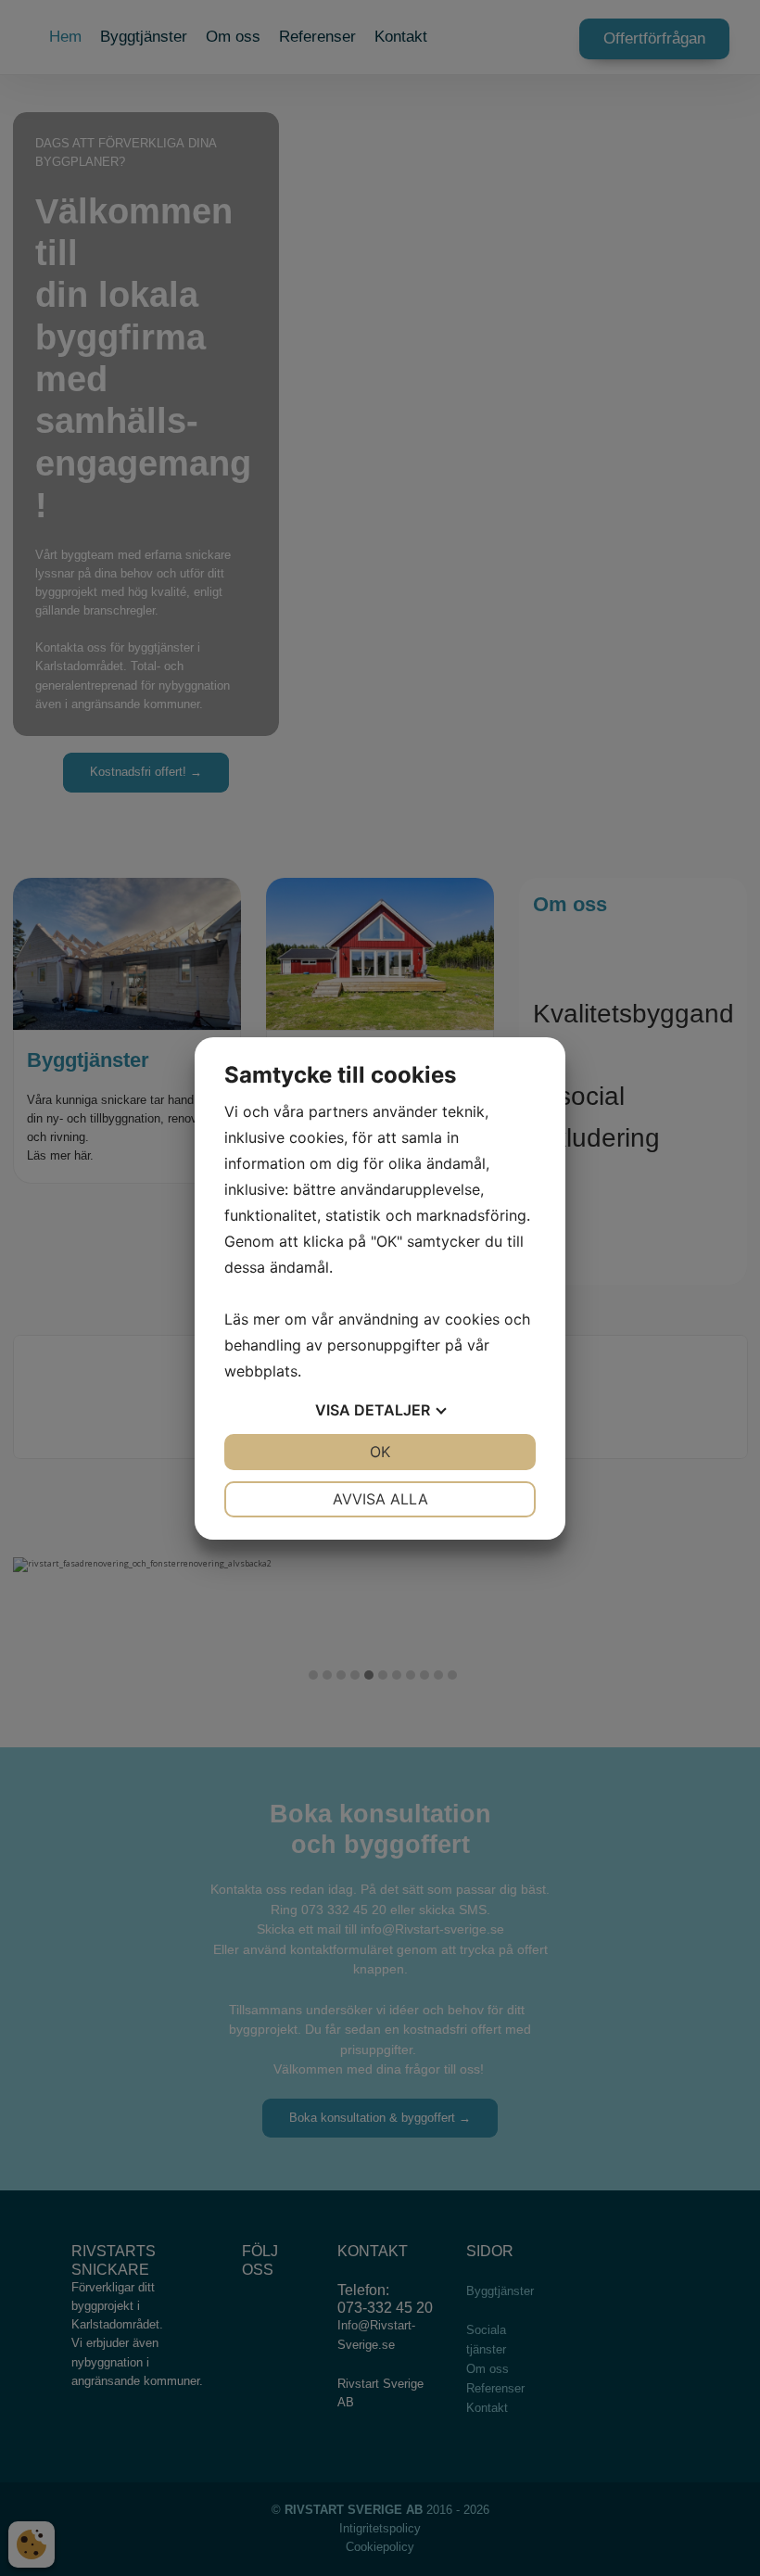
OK (380, 1452)
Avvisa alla (380, 1499)
